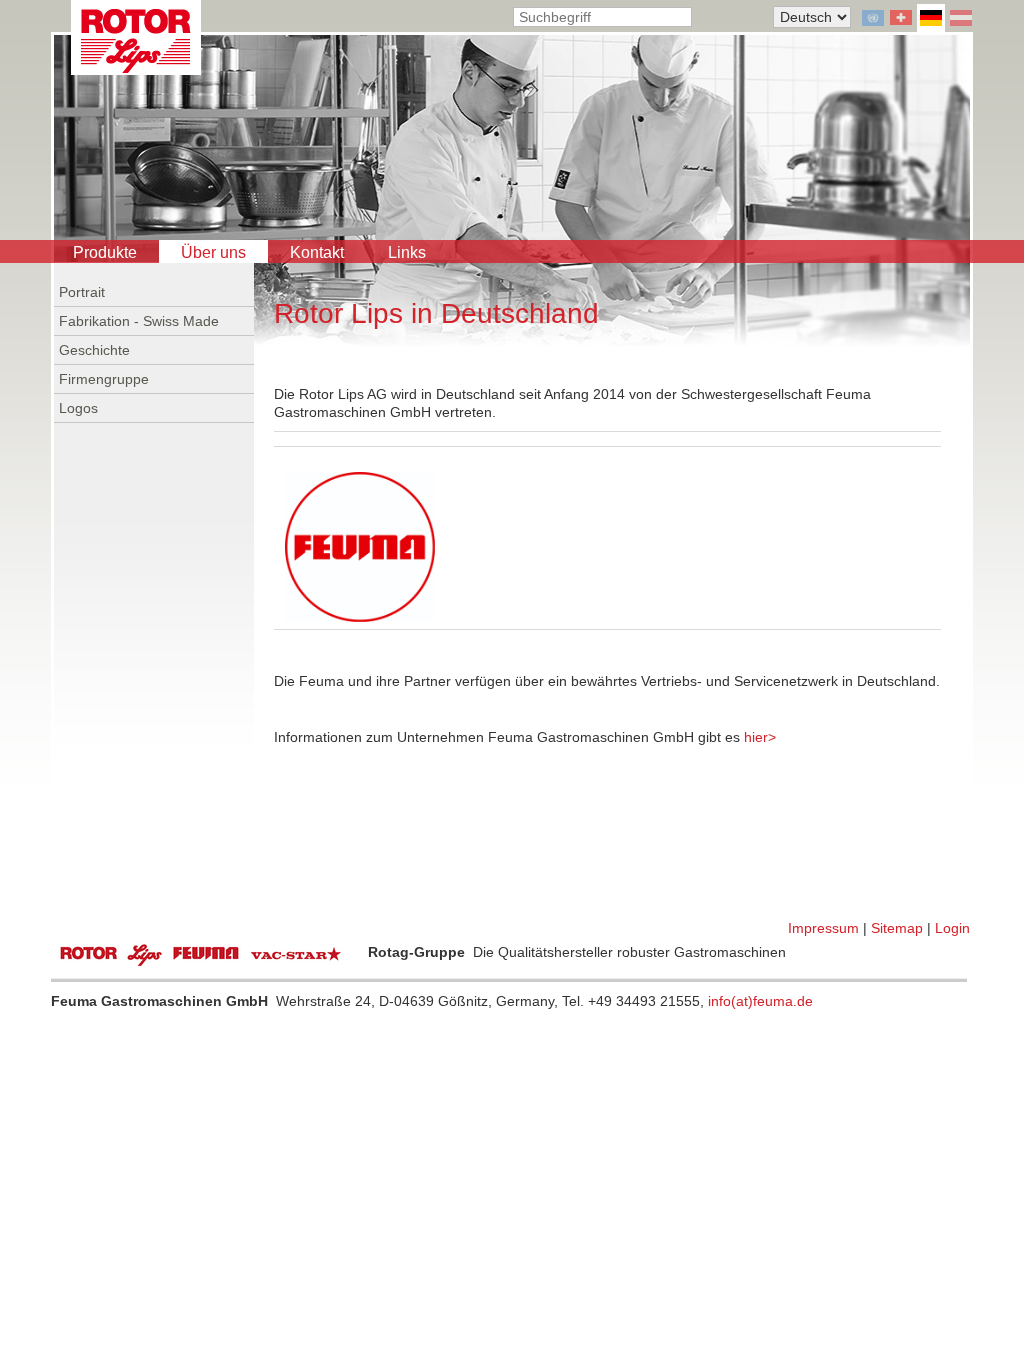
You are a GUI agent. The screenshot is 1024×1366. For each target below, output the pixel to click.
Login (952, 928)
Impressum (823, 928)
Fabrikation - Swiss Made (139, 321)
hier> (760, 737)
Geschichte (94, 350)
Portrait (82, 292)
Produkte (105, 252)
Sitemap (897, 928)
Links (407, 252)
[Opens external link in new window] (360, 546)
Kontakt (317, 252)
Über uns (213, 252)
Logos (78, 408)
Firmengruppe (104, 379)
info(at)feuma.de (760, 1001)
